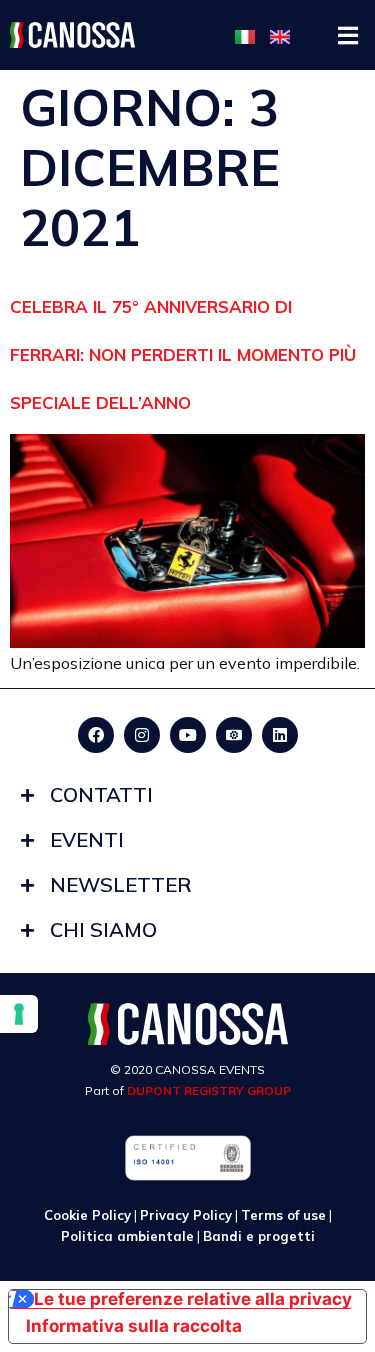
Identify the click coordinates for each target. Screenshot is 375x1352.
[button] (347, 35)
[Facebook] (96, 735)
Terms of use (283, 1215)
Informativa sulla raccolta (134, 1326)
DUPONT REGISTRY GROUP (209, 1090)
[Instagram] (142, 735)
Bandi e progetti (259, 1236)
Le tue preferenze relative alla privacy (193, 1299)
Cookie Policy (87, 1215)
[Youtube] (188, 735)
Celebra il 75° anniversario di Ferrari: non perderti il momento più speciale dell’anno (183, 354)
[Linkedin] (280, 735)
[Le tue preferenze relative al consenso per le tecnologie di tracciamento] (19, 1014)
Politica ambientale (127, 1236)
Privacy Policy (186, 1215)
